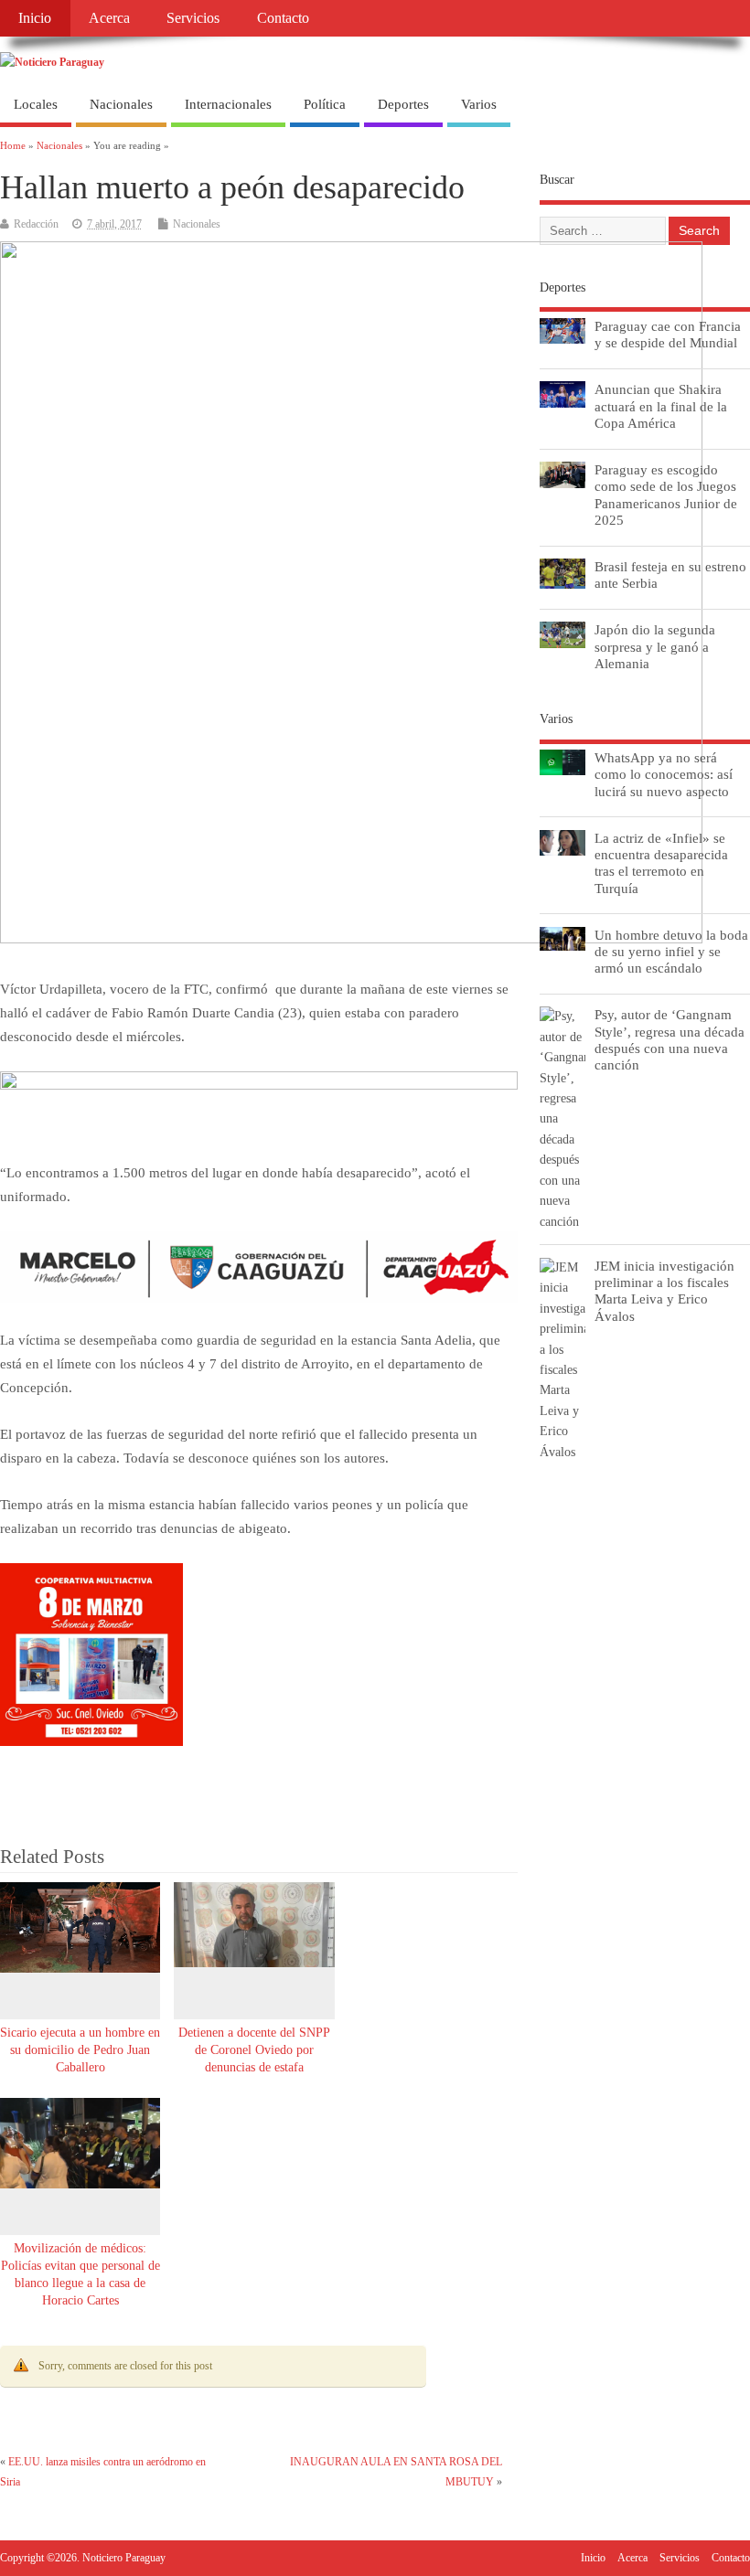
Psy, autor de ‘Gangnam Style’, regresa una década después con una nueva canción (670, 1039)
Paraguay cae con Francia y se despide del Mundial (668, 334)
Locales (36, 104)
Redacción (36, 224)
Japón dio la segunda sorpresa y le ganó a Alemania (655, 646)
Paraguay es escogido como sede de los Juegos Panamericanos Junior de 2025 (666, 495)
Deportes (403, 104)
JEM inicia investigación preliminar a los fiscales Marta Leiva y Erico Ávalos (664, 1291)
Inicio (35, 18)
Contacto (283, 18)
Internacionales (228, 104)
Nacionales (121, 104)
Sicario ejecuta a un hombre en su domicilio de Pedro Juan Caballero (80, 2050)
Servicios (193, 18)
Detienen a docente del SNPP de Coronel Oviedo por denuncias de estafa (254, 2050)
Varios (479, 104)
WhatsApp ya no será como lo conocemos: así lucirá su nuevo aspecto (664, 774)
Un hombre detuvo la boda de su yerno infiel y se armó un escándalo (671, 951)
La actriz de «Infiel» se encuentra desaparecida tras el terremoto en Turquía (661, 863)
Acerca (109, 18)
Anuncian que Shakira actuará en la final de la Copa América (661, 405)
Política (325, 104)
